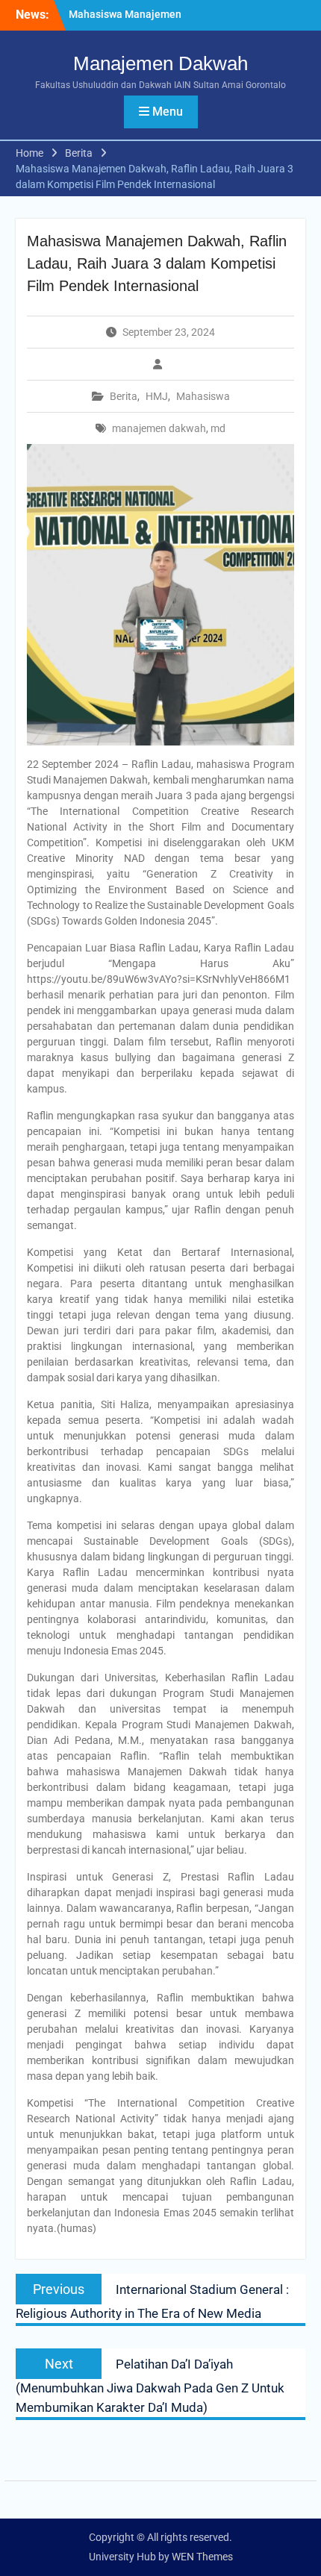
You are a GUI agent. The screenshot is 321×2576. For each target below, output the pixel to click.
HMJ (157, 396)
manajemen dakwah (159, 428)
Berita (124, 396)
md (218, 428)
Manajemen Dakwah (160, 63)
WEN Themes (202, 2557)
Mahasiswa (203, 396)
